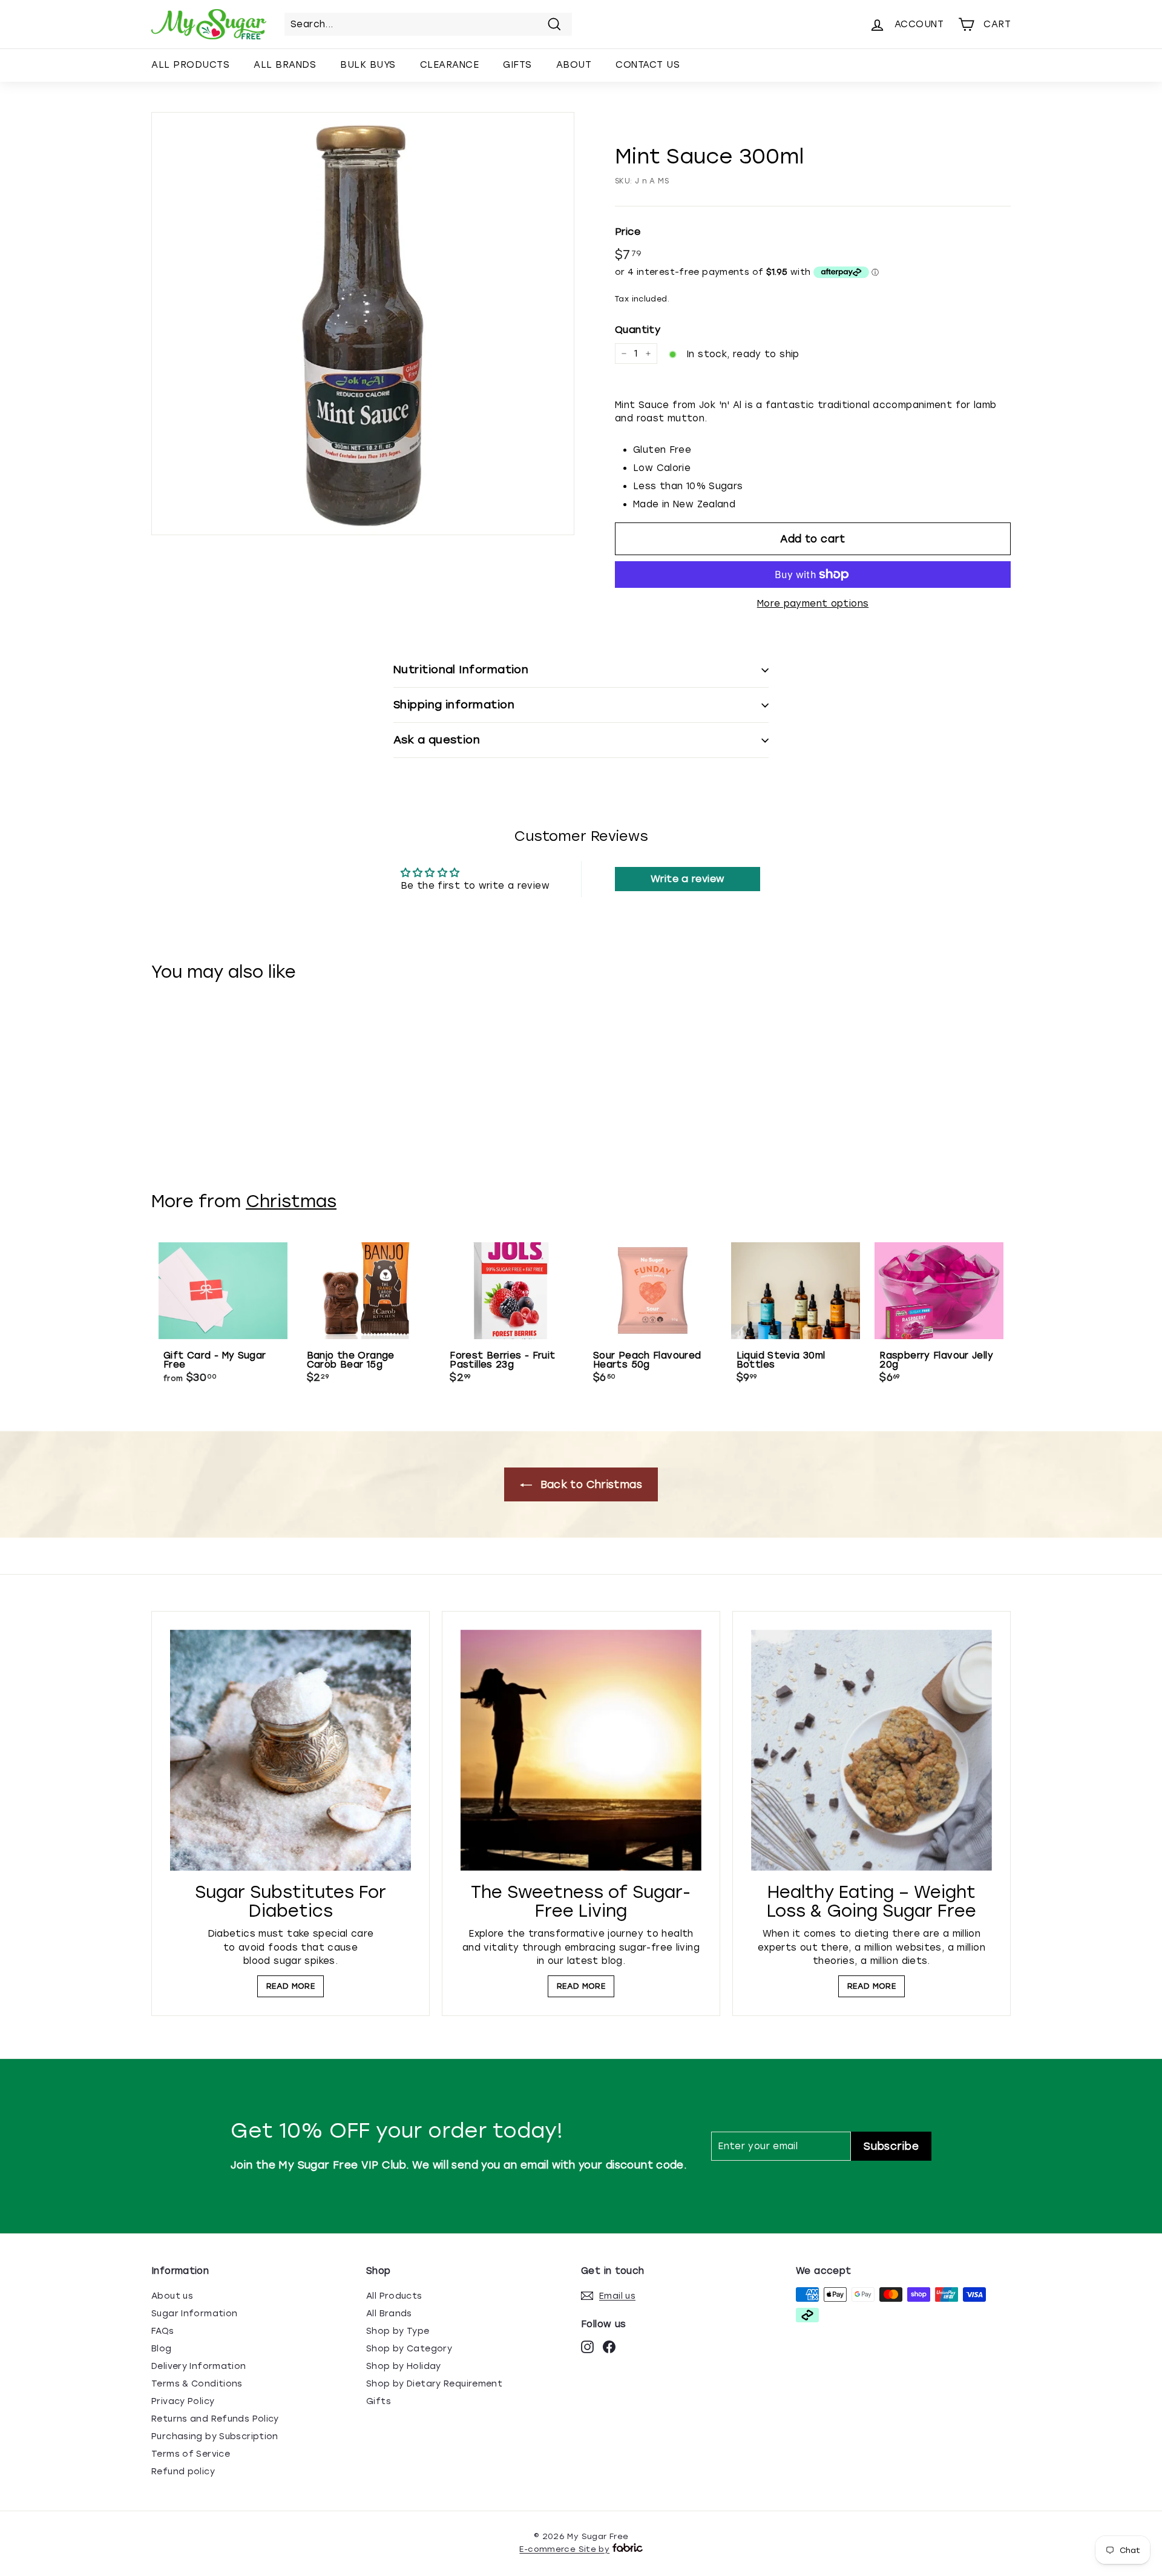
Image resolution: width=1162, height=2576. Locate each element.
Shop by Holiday (404, 2366)
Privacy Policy (183, 2401)
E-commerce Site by (564, 2549)
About (574, 65)
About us (172, 2296)
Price (628, 232)
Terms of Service (191, 2454)
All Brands (285, 65)
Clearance (450, 65)
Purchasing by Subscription (215, 2436)
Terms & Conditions (197, 2384)
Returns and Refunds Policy (215, 2419)
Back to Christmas (589, 1484)
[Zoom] (363, 324)
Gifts (517, 65)
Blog (162, 2349)
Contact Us (648, 65)
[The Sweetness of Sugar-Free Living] (581, 1750)
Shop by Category (409, 2349)
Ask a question (437, 740)
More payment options (813, 604)
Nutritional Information (461, 670)
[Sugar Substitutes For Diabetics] (290, 1750)
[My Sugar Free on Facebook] (609, 2347)
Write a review (687, 879)
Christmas (291, 1201)
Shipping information (454, 705)
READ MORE (290, 1986)
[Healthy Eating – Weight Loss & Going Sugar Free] (871, 1750)
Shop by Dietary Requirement (434, 2384)
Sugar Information (194, 2314)
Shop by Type (398, 2331)
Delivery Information (199, 2366)
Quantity (638, 330)
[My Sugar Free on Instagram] (587, 2347)
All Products (190, 65)
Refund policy (183, 2472)
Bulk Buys (368, 65)
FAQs (163, 2331)
